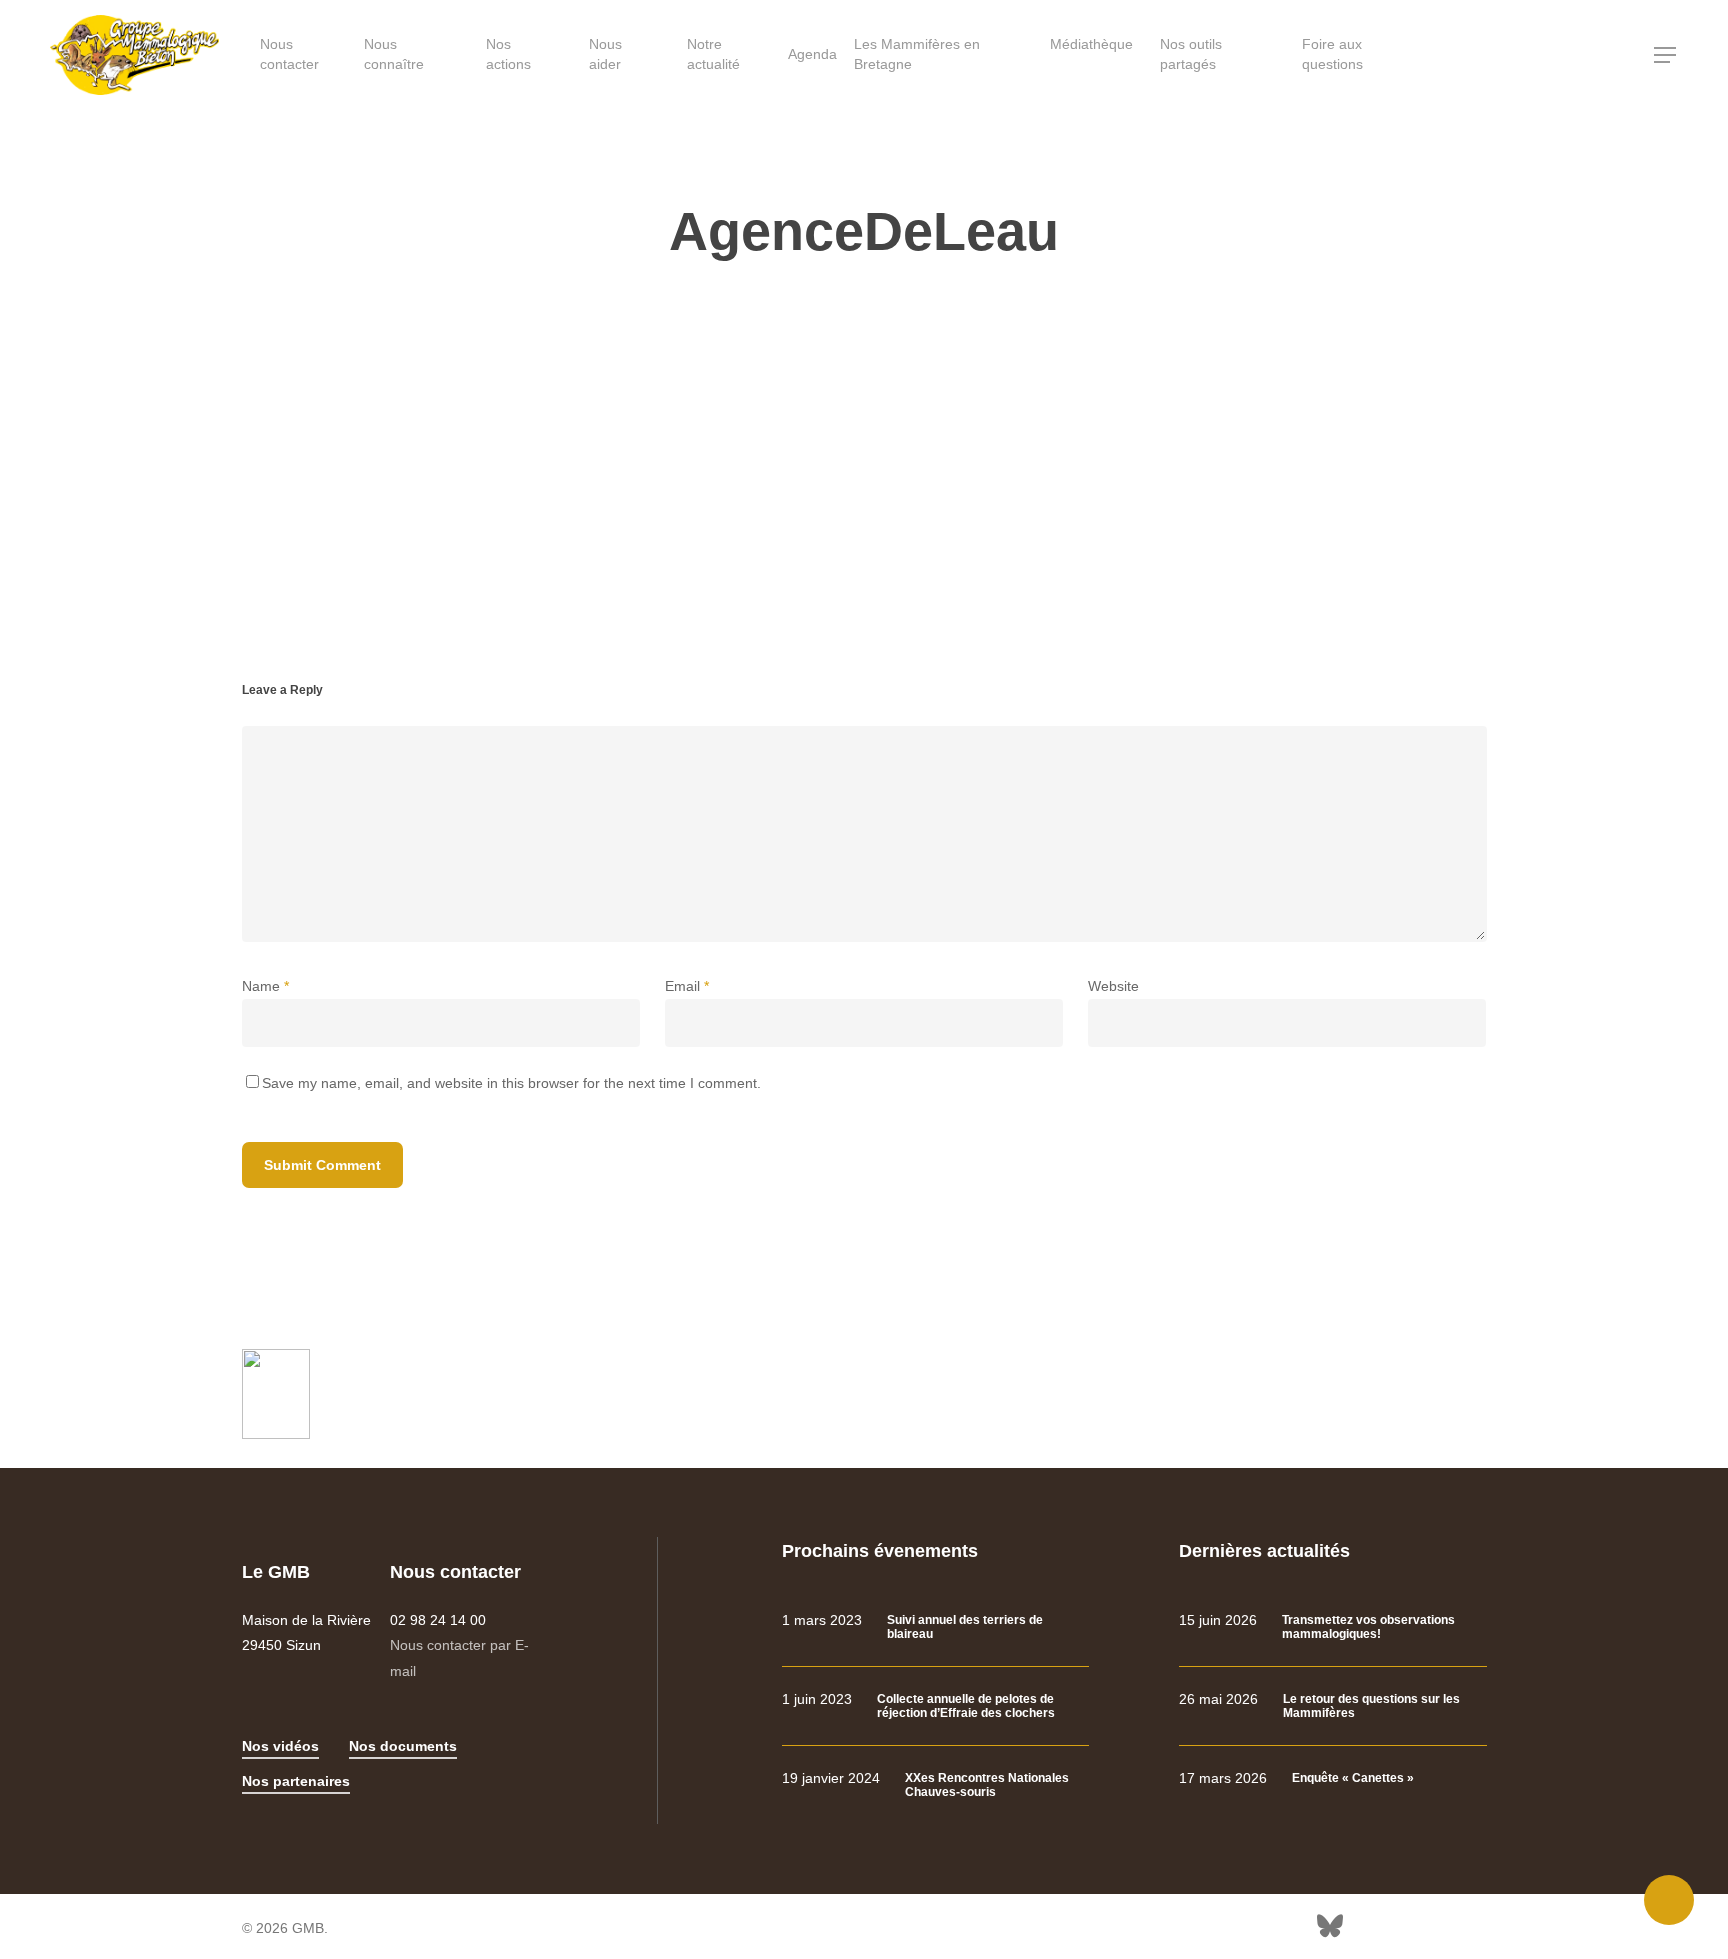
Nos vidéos (280, 1746)
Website (1113, 986)
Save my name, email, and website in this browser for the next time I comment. (511, 1083)
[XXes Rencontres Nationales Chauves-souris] (935, 1785)
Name (265, 986)
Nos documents (403, 1746)
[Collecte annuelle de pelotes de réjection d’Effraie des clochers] (935, 1706)
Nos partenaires (296, 1781)
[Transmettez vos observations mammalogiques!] (1332, 1627)
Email (687, 986)
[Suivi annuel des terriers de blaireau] (935, 1627)
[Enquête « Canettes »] (1332, 1778)
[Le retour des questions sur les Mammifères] (1332, 1706)
